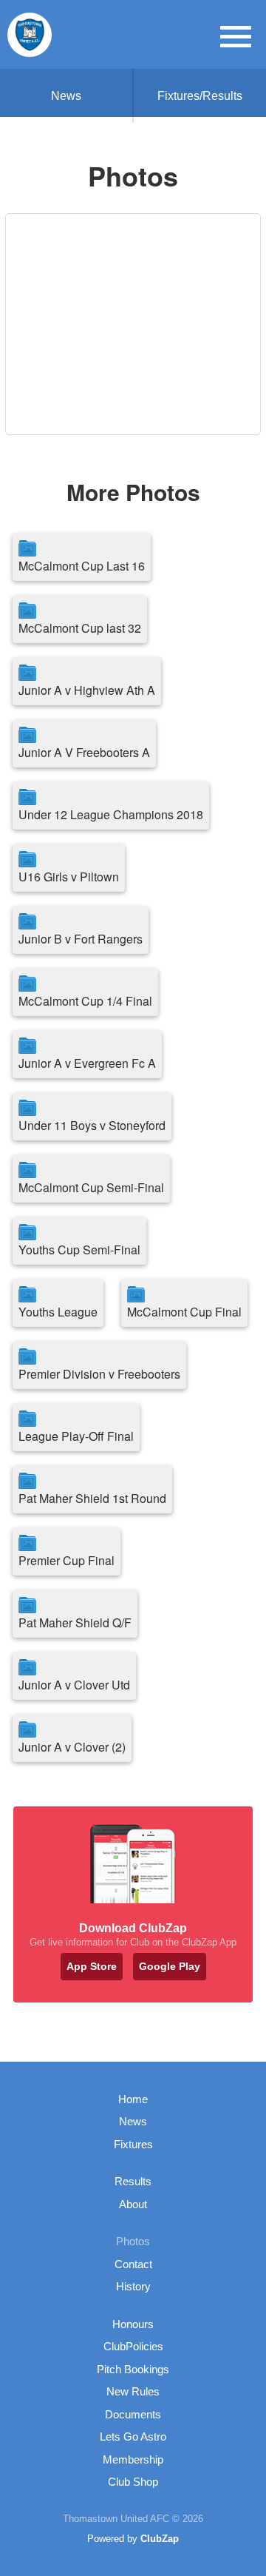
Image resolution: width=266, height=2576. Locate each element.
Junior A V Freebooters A (84, 752)
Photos (133, 2241)
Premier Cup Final (66, 1560)
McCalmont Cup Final (184, 1312)
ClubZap (160, 2539)
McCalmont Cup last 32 (80, 628)
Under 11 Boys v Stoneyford (92, 1125)
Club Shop (133, 2482)
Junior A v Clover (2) (72, 1747)
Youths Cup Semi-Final (79, 1250)
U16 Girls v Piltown (69, 877)
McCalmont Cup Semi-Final (91, 1187)
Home (133, 2099)
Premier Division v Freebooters (99, 1374)
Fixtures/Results (200, 96)
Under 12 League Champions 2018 (111, 814)
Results (133, 2181)
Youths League (58, 1312)
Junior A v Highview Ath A (87, 690)
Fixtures (133, 2144)
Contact (133, 2264)
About (133, 2204)
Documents (133, 2414)
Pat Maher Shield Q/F (75, 1622)
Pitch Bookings (133, 2369)
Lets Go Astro (133, 2437)
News (66, 96)
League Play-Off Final (76, 1436)
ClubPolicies (133, 2346)
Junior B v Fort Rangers (81, 939)
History (133, 2286)
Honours (133, 2324)
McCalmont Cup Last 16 (82, 566)
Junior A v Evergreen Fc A (87, 1063)
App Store (92, 1966)
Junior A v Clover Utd (74, 1685)
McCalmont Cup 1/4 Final (85, 1001)
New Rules (133, 2391)
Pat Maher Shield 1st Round (92, 1498)
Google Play (170, 1966)
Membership (133, 2459)
